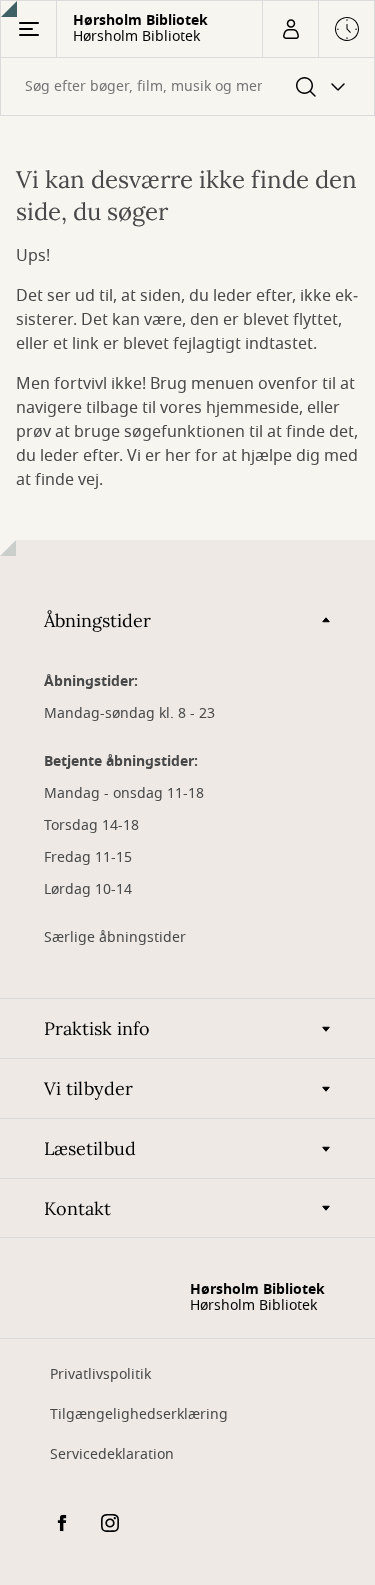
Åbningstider (97, 620)
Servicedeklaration (112, 1454)
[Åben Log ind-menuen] (290, 29)
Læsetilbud (90, 1148)
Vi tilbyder (88, 1088)
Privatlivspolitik (100, 1374)
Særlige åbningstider (115, 937)
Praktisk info (97, 1028)
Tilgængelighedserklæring (139, 1414)
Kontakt (77, 1208)
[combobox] (187, 86)
